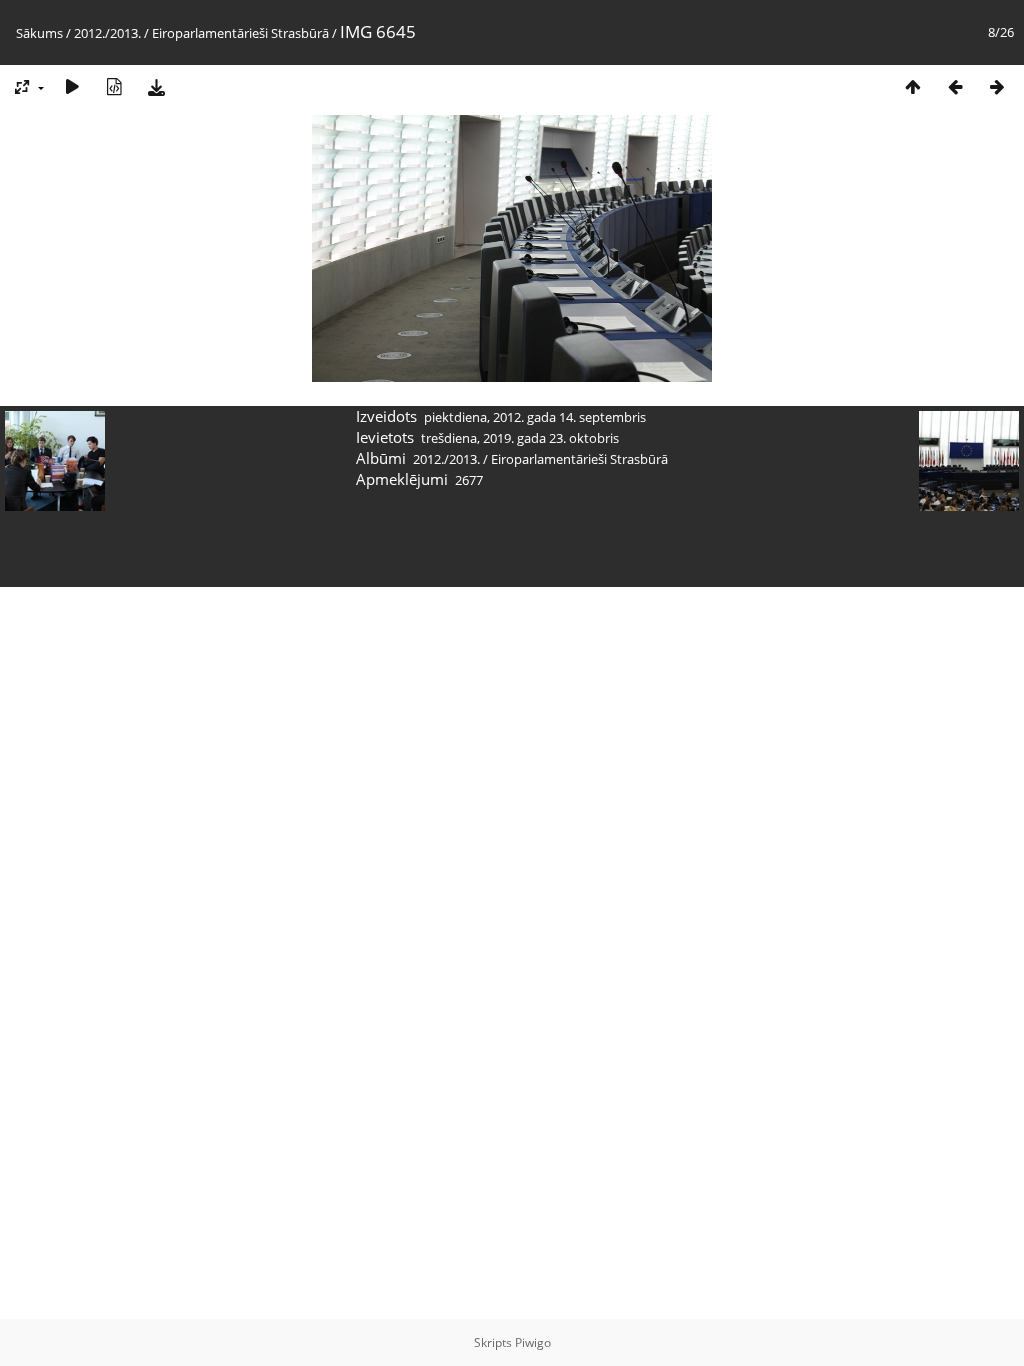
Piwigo (533, 1342)
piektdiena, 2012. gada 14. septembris (535, 417)
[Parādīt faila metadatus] (114, 86)
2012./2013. (107, 33)
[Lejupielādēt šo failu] (156, 86)
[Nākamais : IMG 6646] (997, 86)
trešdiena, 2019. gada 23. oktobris (520, 438)
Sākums (39, 33)
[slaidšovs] (72, 86)
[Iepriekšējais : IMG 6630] (955, 86)
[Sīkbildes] (913, 86)
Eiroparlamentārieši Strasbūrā (240, 33)
